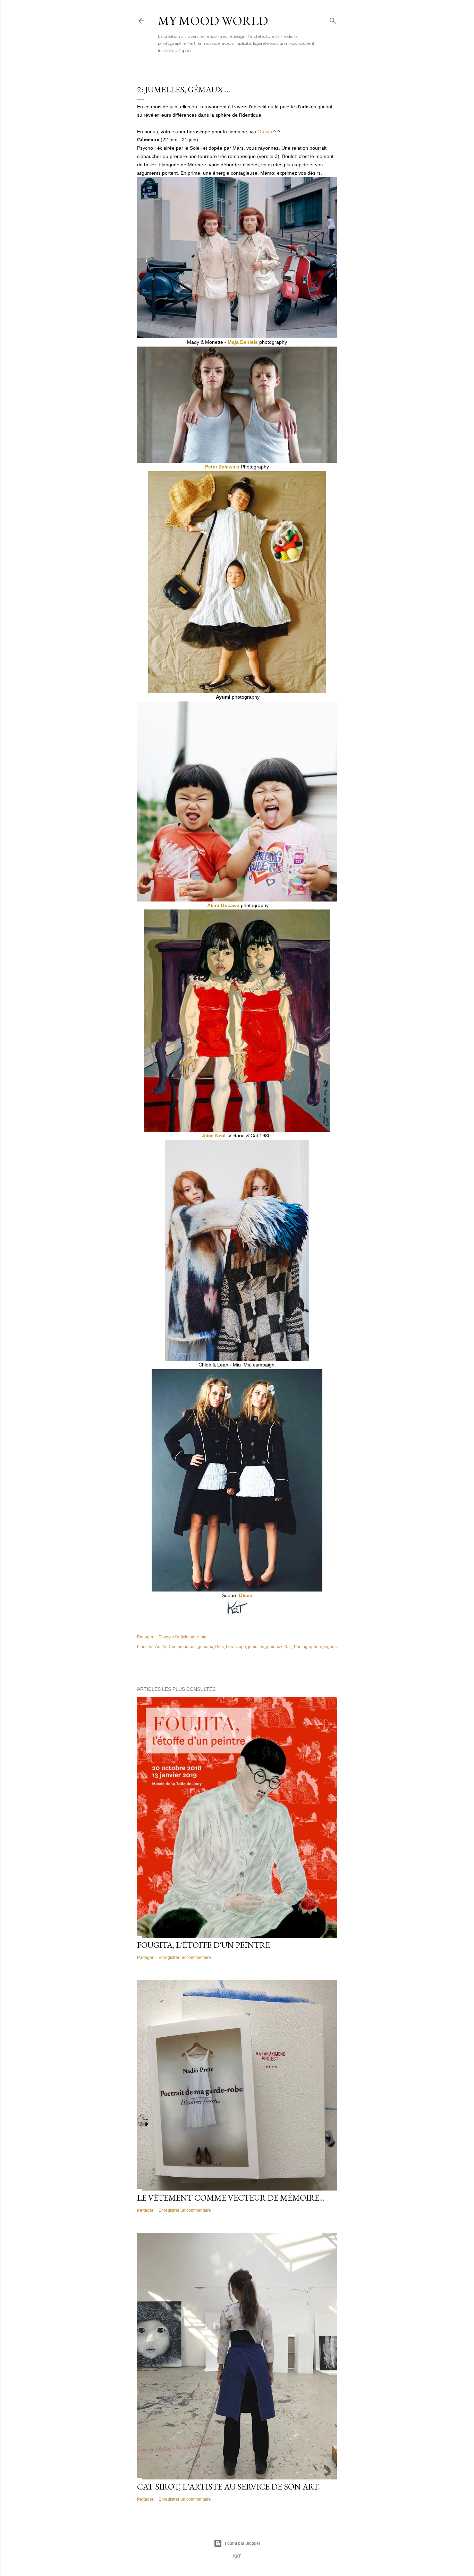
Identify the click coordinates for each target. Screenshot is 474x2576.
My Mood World (213, 21)
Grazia (265, 132)
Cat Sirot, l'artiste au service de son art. (228, 2487)
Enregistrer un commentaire (185, 1958)
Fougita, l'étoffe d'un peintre (204, 1945)
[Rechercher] (333, 19)
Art (158, 1647)
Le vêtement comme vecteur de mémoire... (231, 2198)
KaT (288, 1647)
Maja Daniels (243, 342)
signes (330, 1647)
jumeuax (274, 1647)
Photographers (308, 1647)
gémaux (205, 1647)
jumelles (256, 1647)
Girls (219, 1647)
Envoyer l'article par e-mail (184, 1637)
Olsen (246, 1595)
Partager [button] (145, 1637)
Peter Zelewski (222, 467)
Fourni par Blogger (243, 2543)
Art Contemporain (179, 1647)
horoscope (236, 1647)
